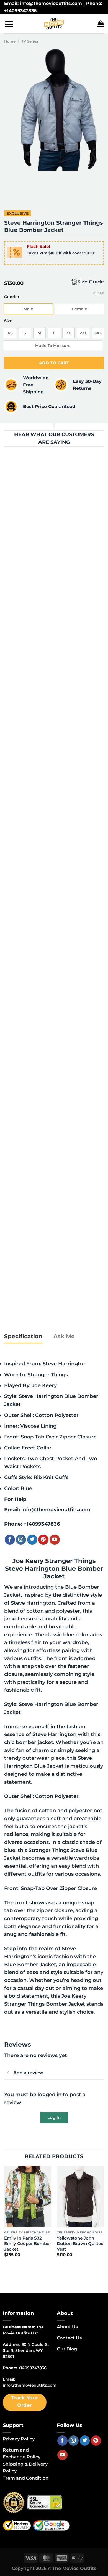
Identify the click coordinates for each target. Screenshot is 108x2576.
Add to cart (54, 363)
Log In (54, 2117)
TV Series (30, 41)
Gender (12, 297)
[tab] (23, 1337)
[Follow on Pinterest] (43, 1540)
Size (8, 321)
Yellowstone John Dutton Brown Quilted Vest (80, 2244)
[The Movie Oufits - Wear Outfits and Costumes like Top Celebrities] (54, 24)
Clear (99, 293)
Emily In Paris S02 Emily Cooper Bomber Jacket (28, 2244)
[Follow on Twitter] (32, 1540)
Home (10, 41)
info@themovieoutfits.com (56, 1510)
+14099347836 (42, 1524)
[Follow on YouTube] (55, 1540)
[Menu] (9, 24)
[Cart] (101, 24)
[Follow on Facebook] (10, 1540)
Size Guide (91, 282)
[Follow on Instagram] (21, 1540)
